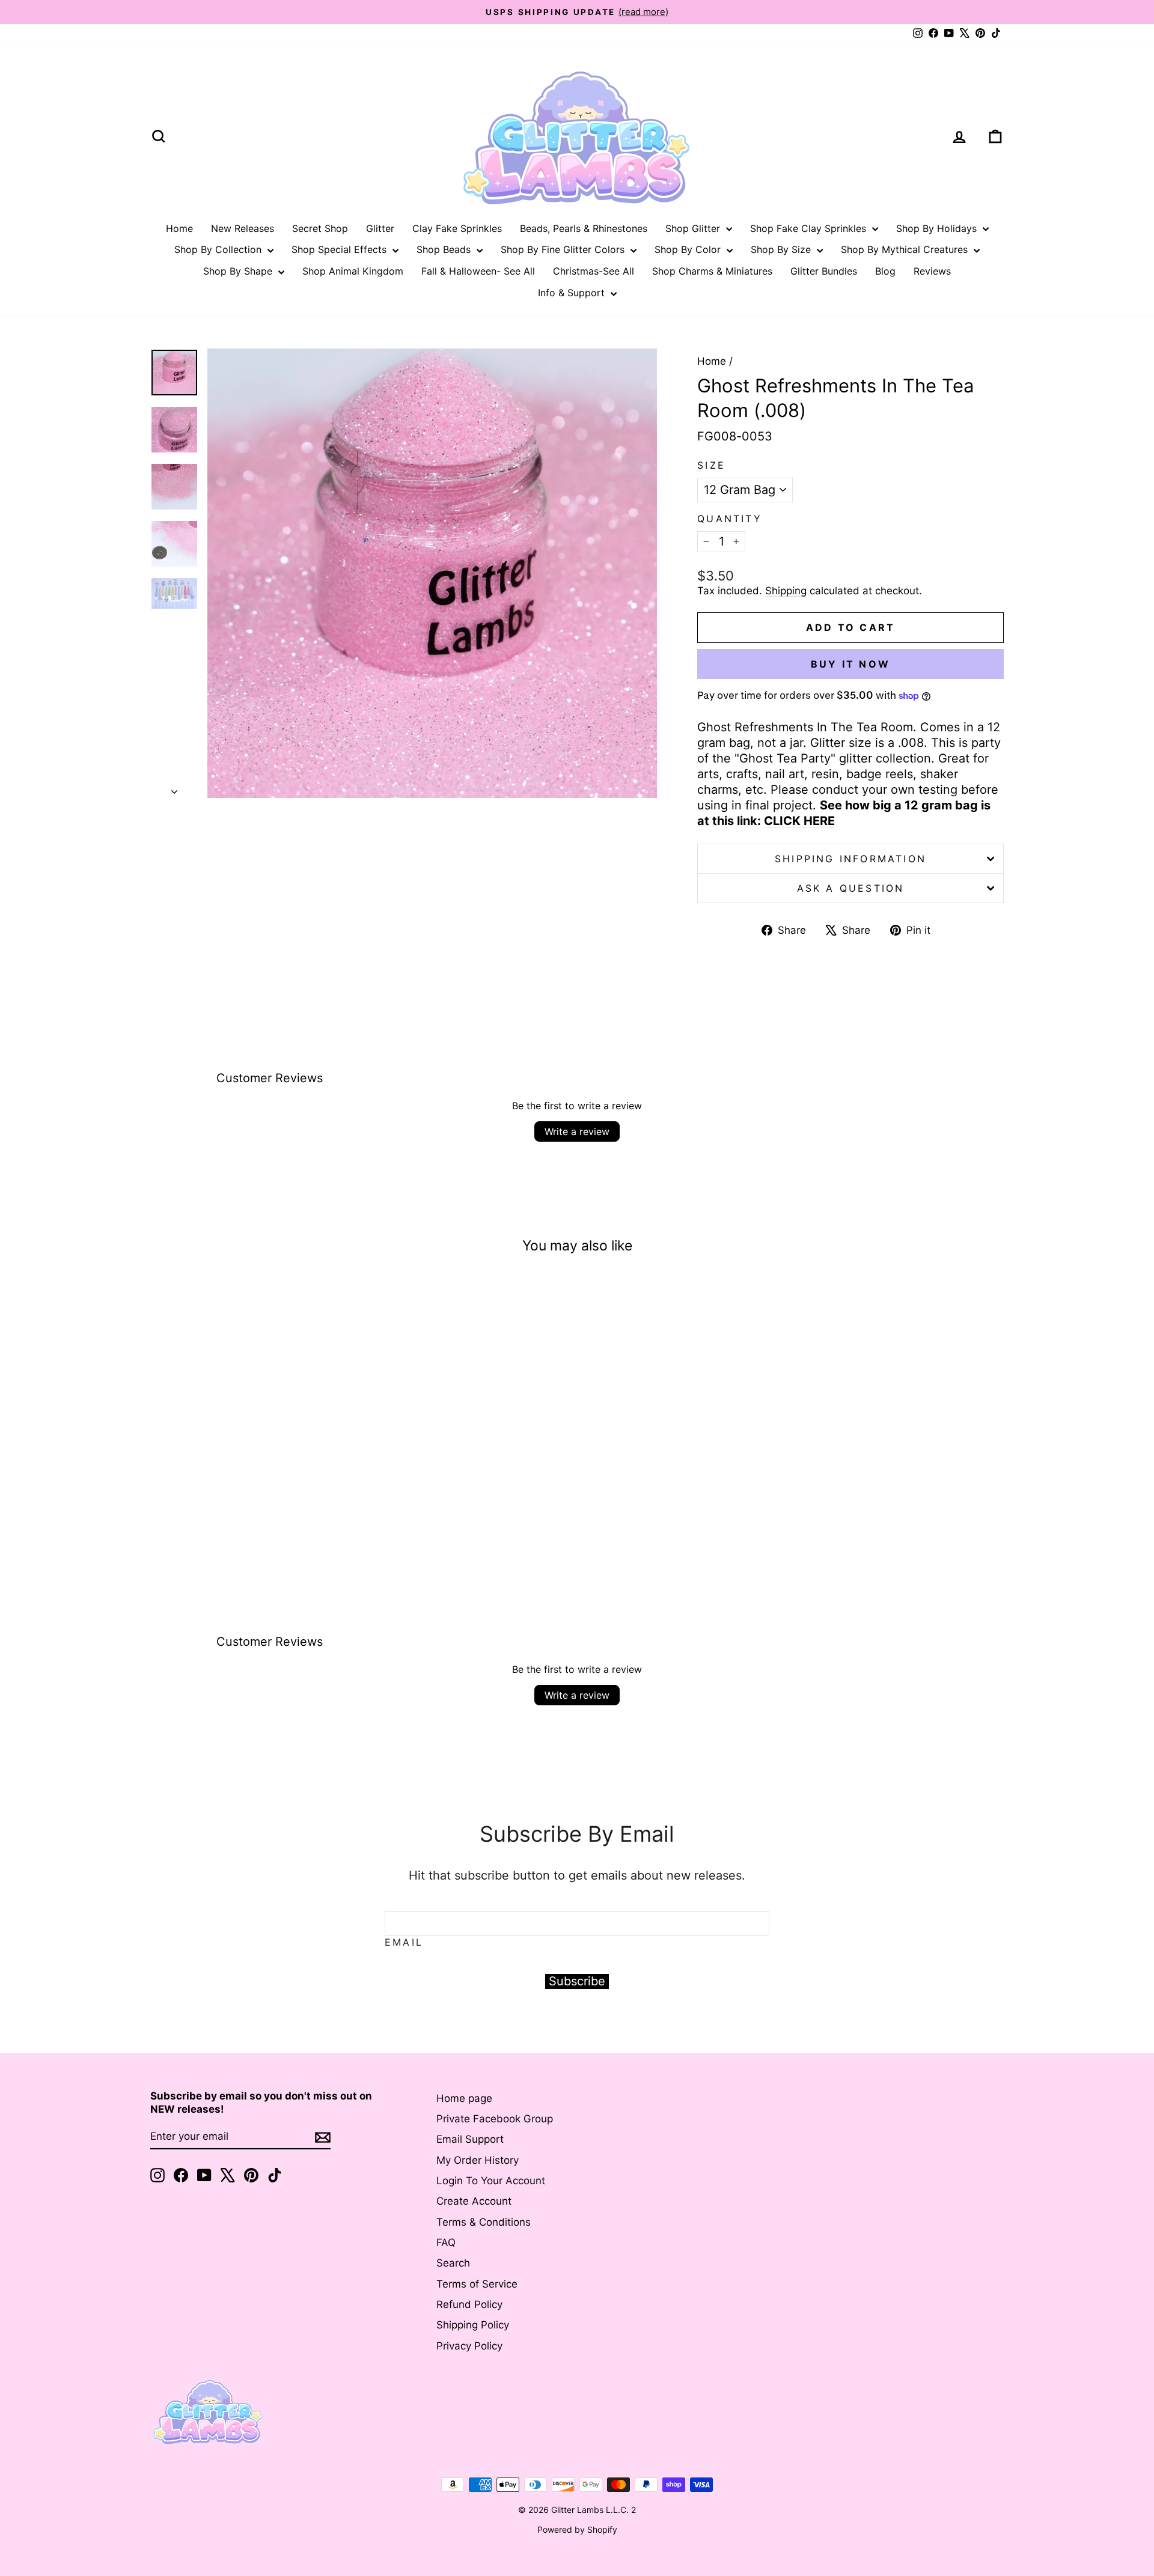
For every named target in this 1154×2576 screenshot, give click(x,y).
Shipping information (850, 859)
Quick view (252, 1475)
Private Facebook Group (495, 2119)
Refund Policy (469, 2304)
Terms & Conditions (484, 2222)
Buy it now (850, 664)
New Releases (243, 228)
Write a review (577, 1131)
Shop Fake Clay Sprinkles (810, 228)
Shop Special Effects (340, 249)
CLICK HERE (799, 821)
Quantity (730, 519)
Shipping (786, 591)
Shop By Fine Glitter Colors (564, 249)
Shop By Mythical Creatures (906, 249)
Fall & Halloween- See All (478, 271)
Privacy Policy (469, 2346)
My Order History (478, 2160)
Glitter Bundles (824, 271)
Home (179, 228)
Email (404, 1942)
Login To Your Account (491, 2181)
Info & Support (573, 293)
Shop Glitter (694, 228)
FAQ (446, 2243)
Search (453, 2263)
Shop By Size (782, 249)
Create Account (474, 2201)
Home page (464, 2098)
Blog (885, 271)
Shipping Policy (473, 2325)
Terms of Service (477, 2284)
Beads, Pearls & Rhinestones (584, 228)
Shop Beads (445, 249)
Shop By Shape (239, 271)
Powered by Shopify (577, 2529)
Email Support (470, 2139)
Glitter (380, 228)
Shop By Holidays (938, 228)
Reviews (932, 271)
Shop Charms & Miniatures (712, 271)
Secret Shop (320, 228)
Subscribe (577, 1981)
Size (711, 465)
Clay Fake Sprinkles (457, 228)
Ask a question (851, 888)
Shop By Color (689, 249)
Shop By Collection (219, 249)
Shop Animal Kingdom (353, 271)
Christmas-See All (594, 271)
